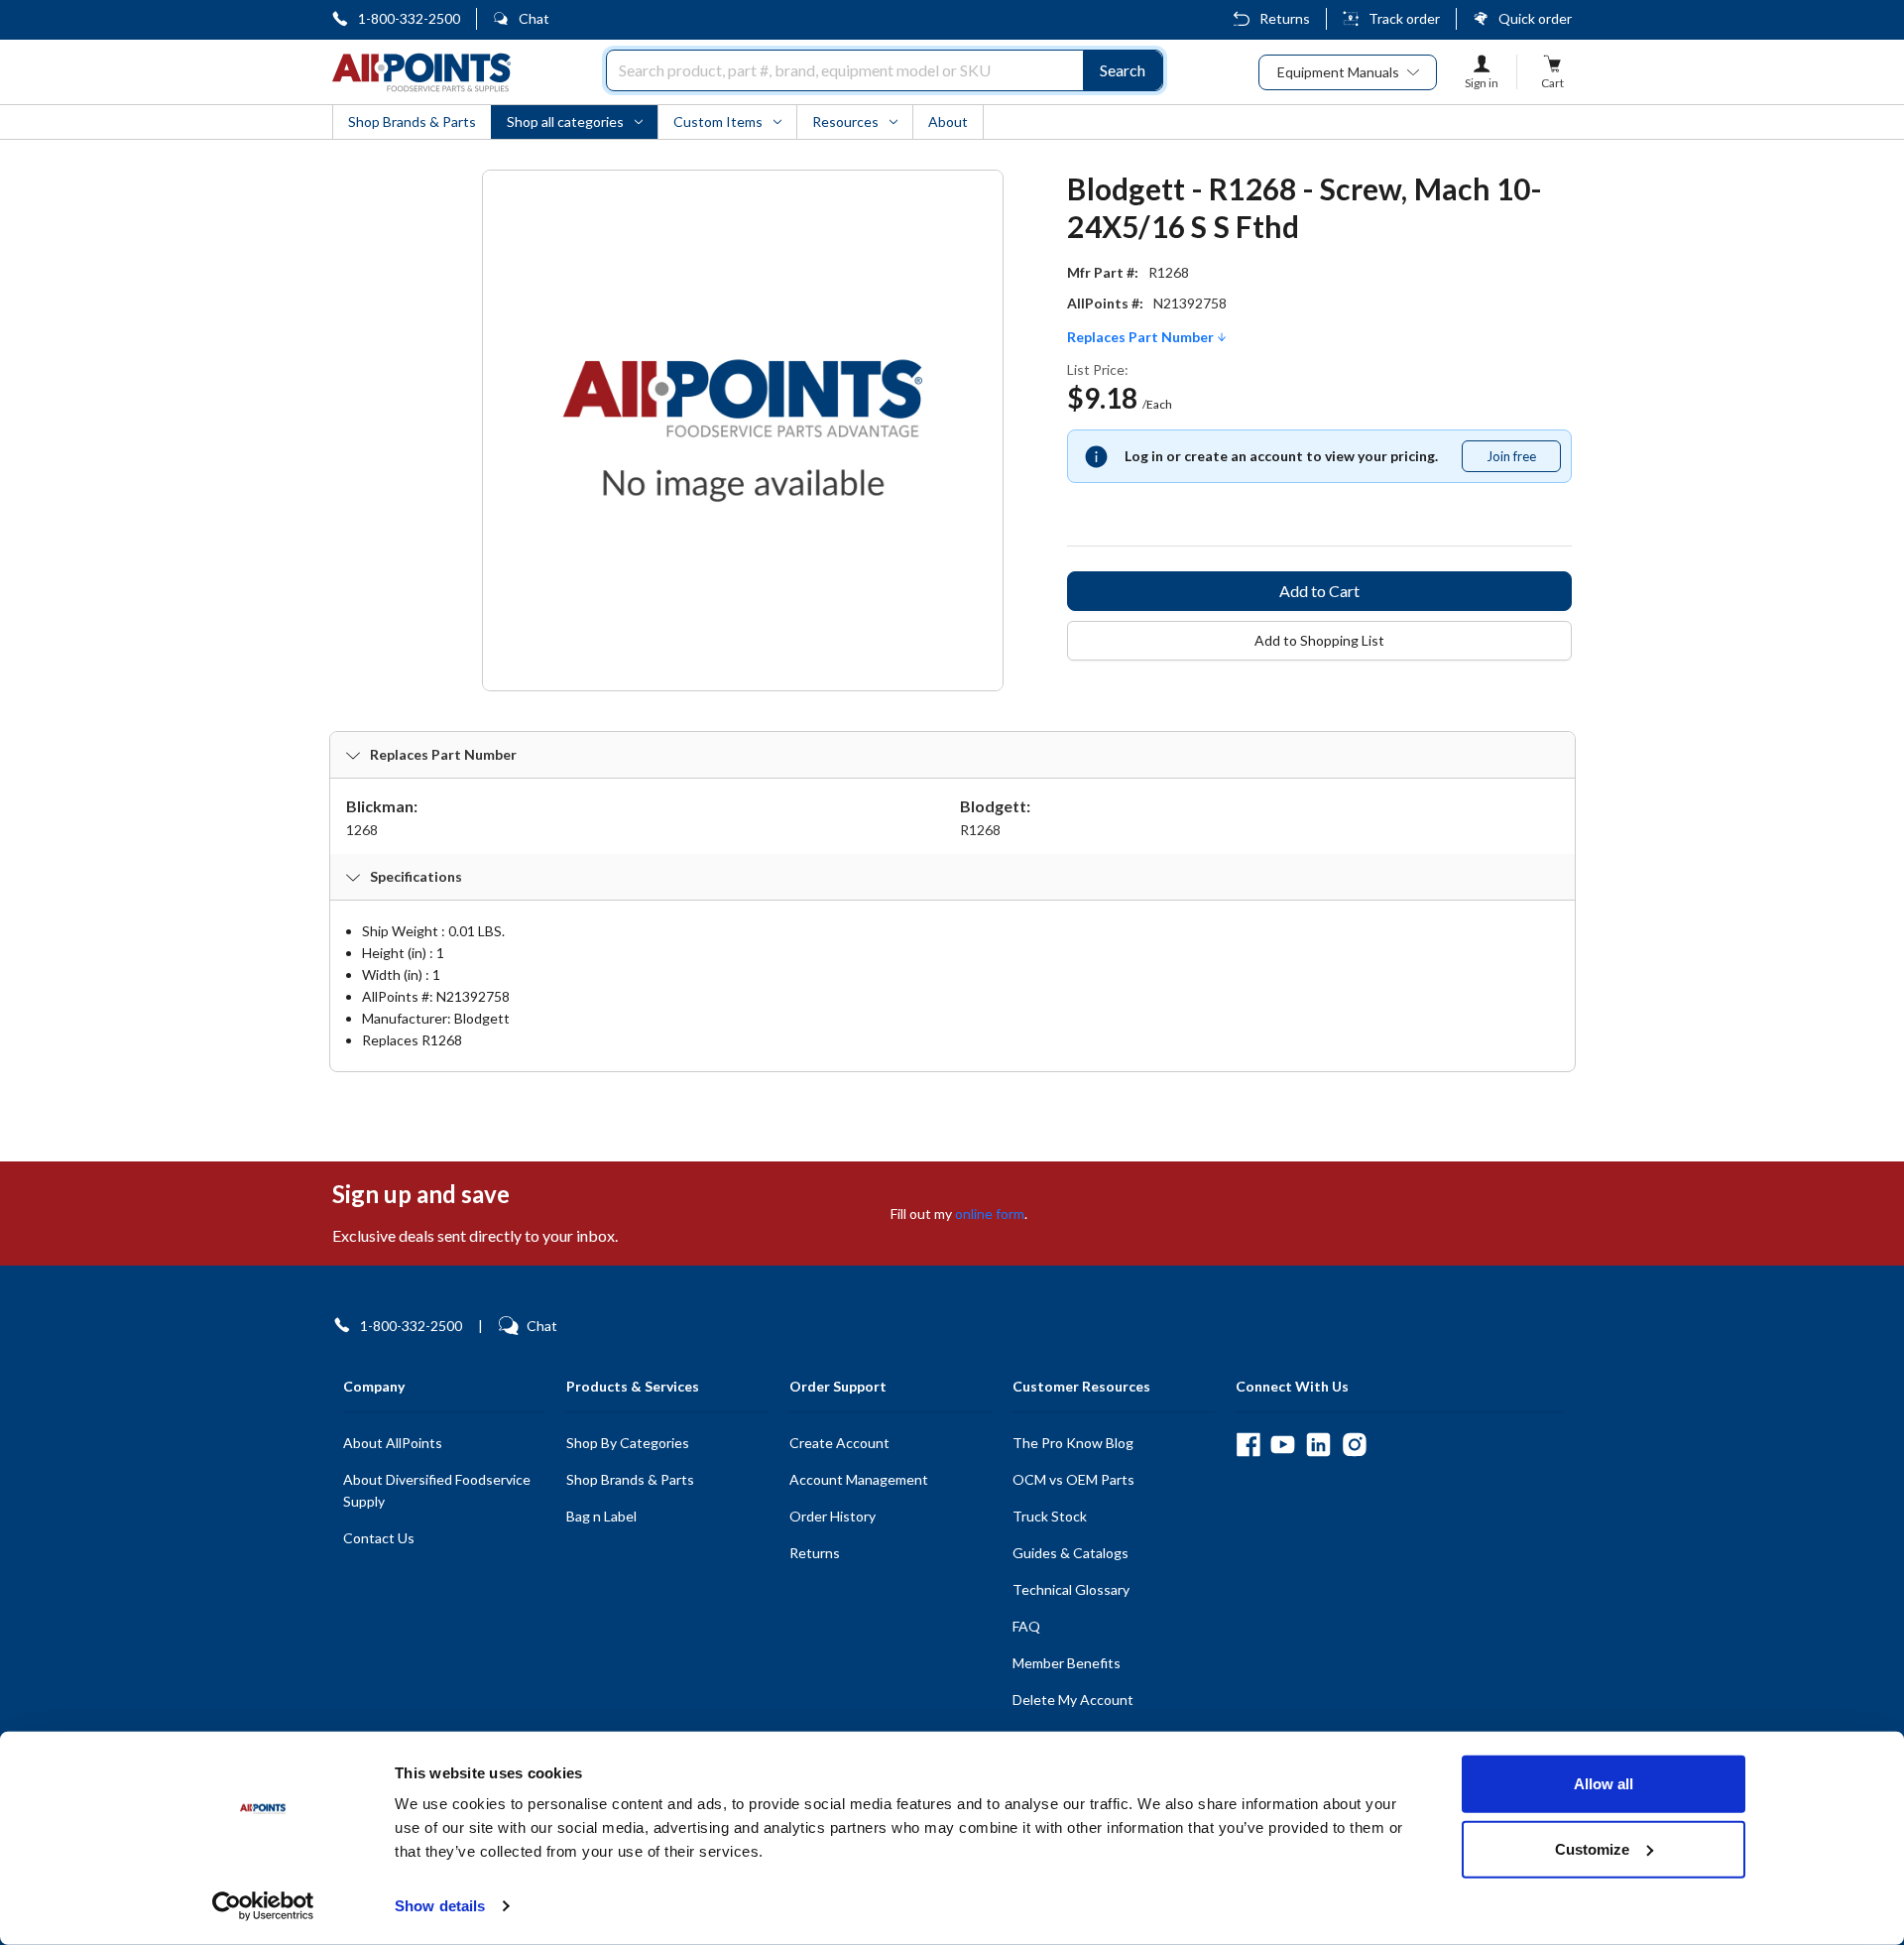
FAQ (1026, 1626)
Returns (1285, 18)
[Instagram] (1354, 1445)
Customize (1592, 1848)
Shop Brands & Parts (630, 1479)
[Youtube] (1283, 1445)
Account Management (859, 1479)
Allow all (1604, 1784)
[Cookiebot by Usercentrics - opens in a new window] (263, 1906)
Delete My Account (1073, 1700)
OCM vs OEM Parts (1073, 1479)
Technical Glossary (1071, 1589)
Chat (534, 18)
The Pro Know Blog (1073, 1443)
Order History (833, 1516)
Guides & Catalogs (1071, 1553)
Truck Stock (1050, 1516)
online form (990, 1214)
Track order (1404, 18)
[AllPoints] (421, 72)
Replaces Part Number (1142, 337)
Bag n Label (601, 1516)
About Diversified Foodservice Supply (437, 1490)
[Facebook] (1248, 1445)
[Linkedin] (1318, 1445)
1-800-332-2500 (409, 18)
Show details (440, 1906)
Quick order (1535, 18)
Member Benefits (1067, 1663)
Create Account (839, 1443)
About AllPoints (393, 1443)
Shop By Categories (628, 1443)
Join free (1523, 460)
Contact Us (379, 1538)
